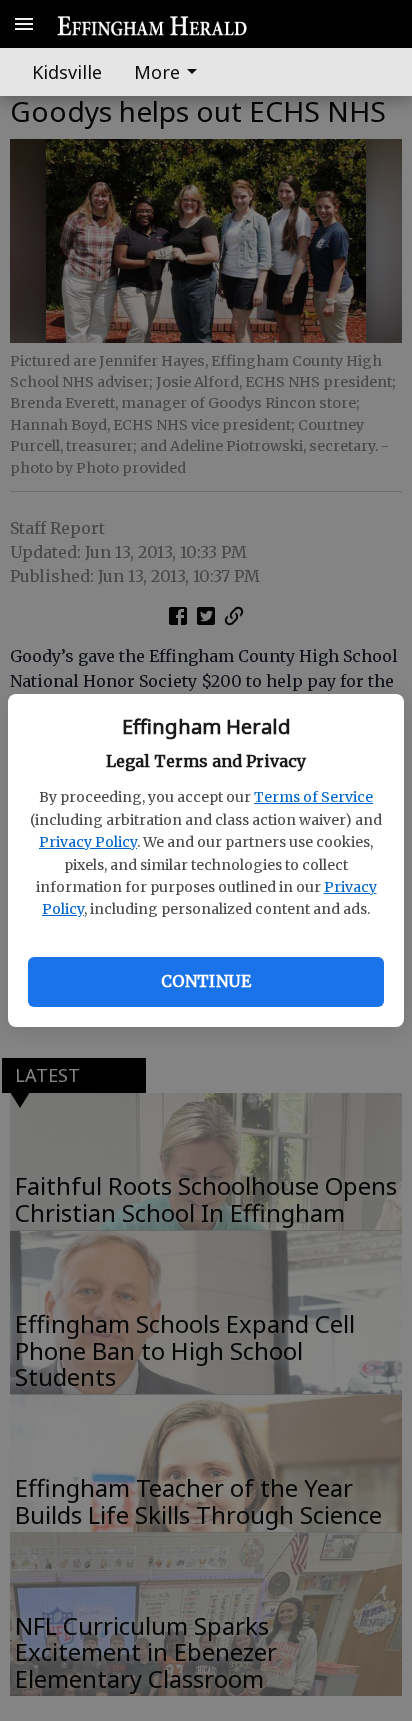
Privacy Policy (88, 842)
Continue (206, 981)
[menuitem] (171, 72)
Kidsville (67, 72)
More (157, 72)
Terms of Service (313, 797)
